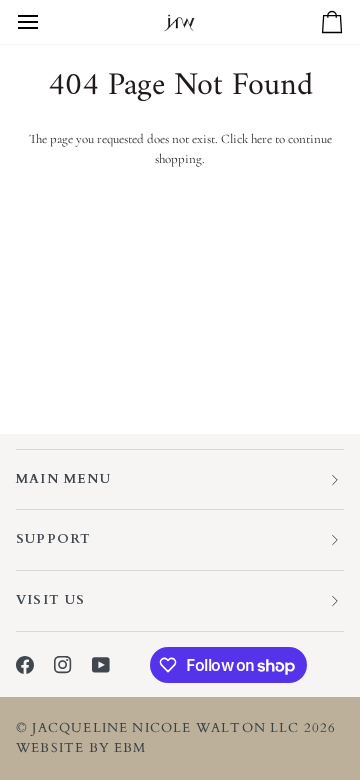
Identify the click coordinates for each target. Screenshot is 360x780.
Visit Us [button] (51, 600)
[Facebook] (25, 665)
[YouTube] (101, 665)
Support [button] (53, 539)
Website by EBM (81, 748)
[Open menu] (46, 22)
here (261, 139)
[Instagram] (63, 665)
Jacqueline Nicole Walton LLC (165, 728)
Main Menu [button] (63, 479)
